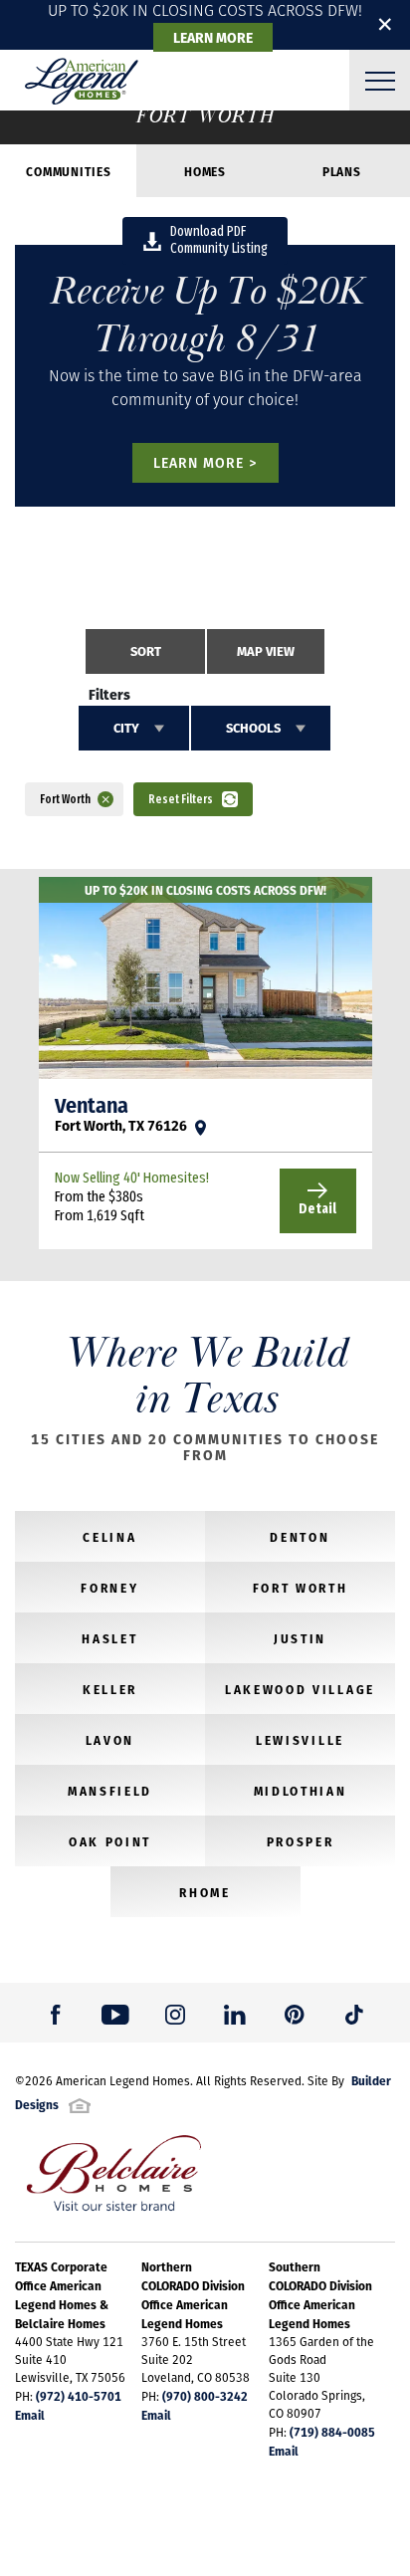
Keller (110, 1689)
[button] (145, 651)
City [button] (126, 728)
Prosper (301, 1841)
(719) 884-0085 (332, 2432)
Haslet (109, 1638)
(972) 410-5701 (79, 2396)
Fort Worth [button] (65, 799)
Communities (68, 171)
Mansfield (110, 1791)
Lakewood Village (300, 1689)
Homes (205, 171)
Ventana (92, 1105)
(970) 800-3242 (205, 2396)
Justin (300, 1638)
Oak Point (110, 1841)
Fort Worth (301, 1588)
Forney (109, 1588)
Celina (109, 1537)
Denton (300, 1537)
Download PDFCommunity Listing (219, 240)
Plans (342, 171)
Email (30, 2415)
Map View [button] (266, 651)
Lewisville (300, 1740)
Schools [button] (253, 728)
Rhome (205, 1892)
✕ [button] (385, 24)
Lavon (110, 1740)
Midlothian (301, 1791)
